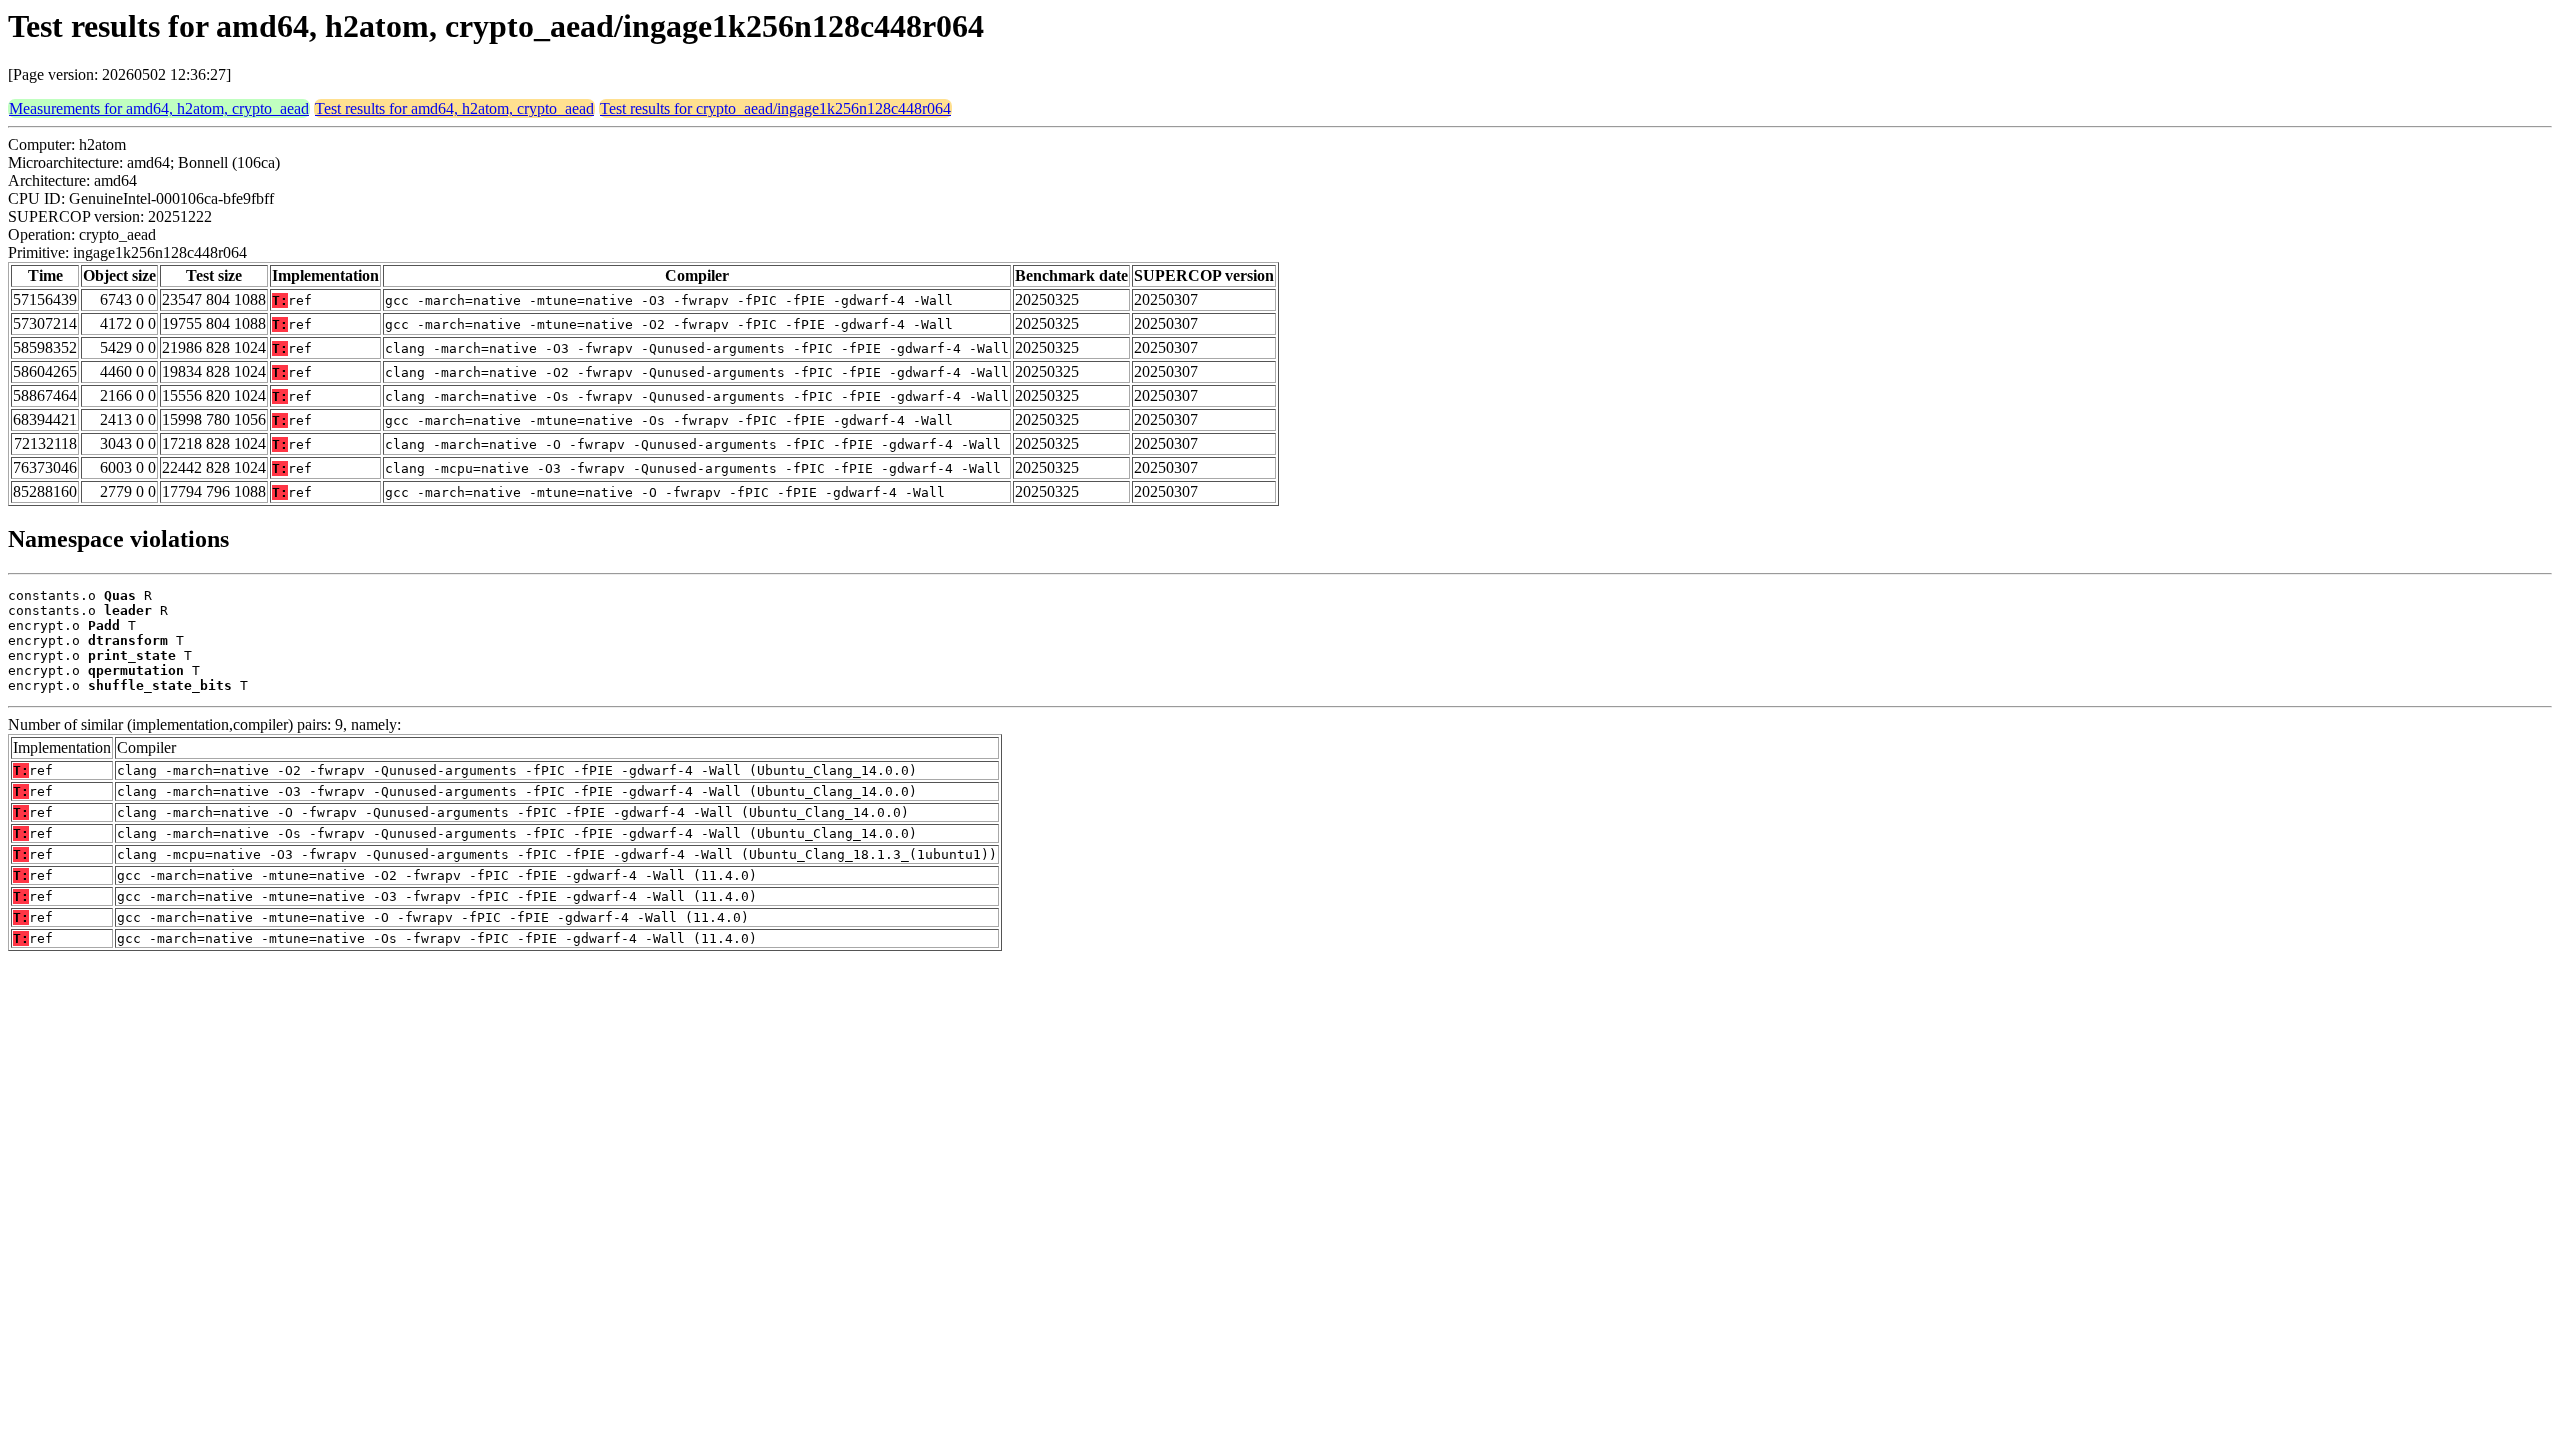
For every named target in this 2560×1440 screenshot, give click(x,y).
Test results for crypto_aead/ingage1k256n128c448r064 (775, 108)
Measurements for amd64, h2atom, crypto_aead (159, 108)
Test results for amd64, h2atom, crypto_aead (454, 108)
